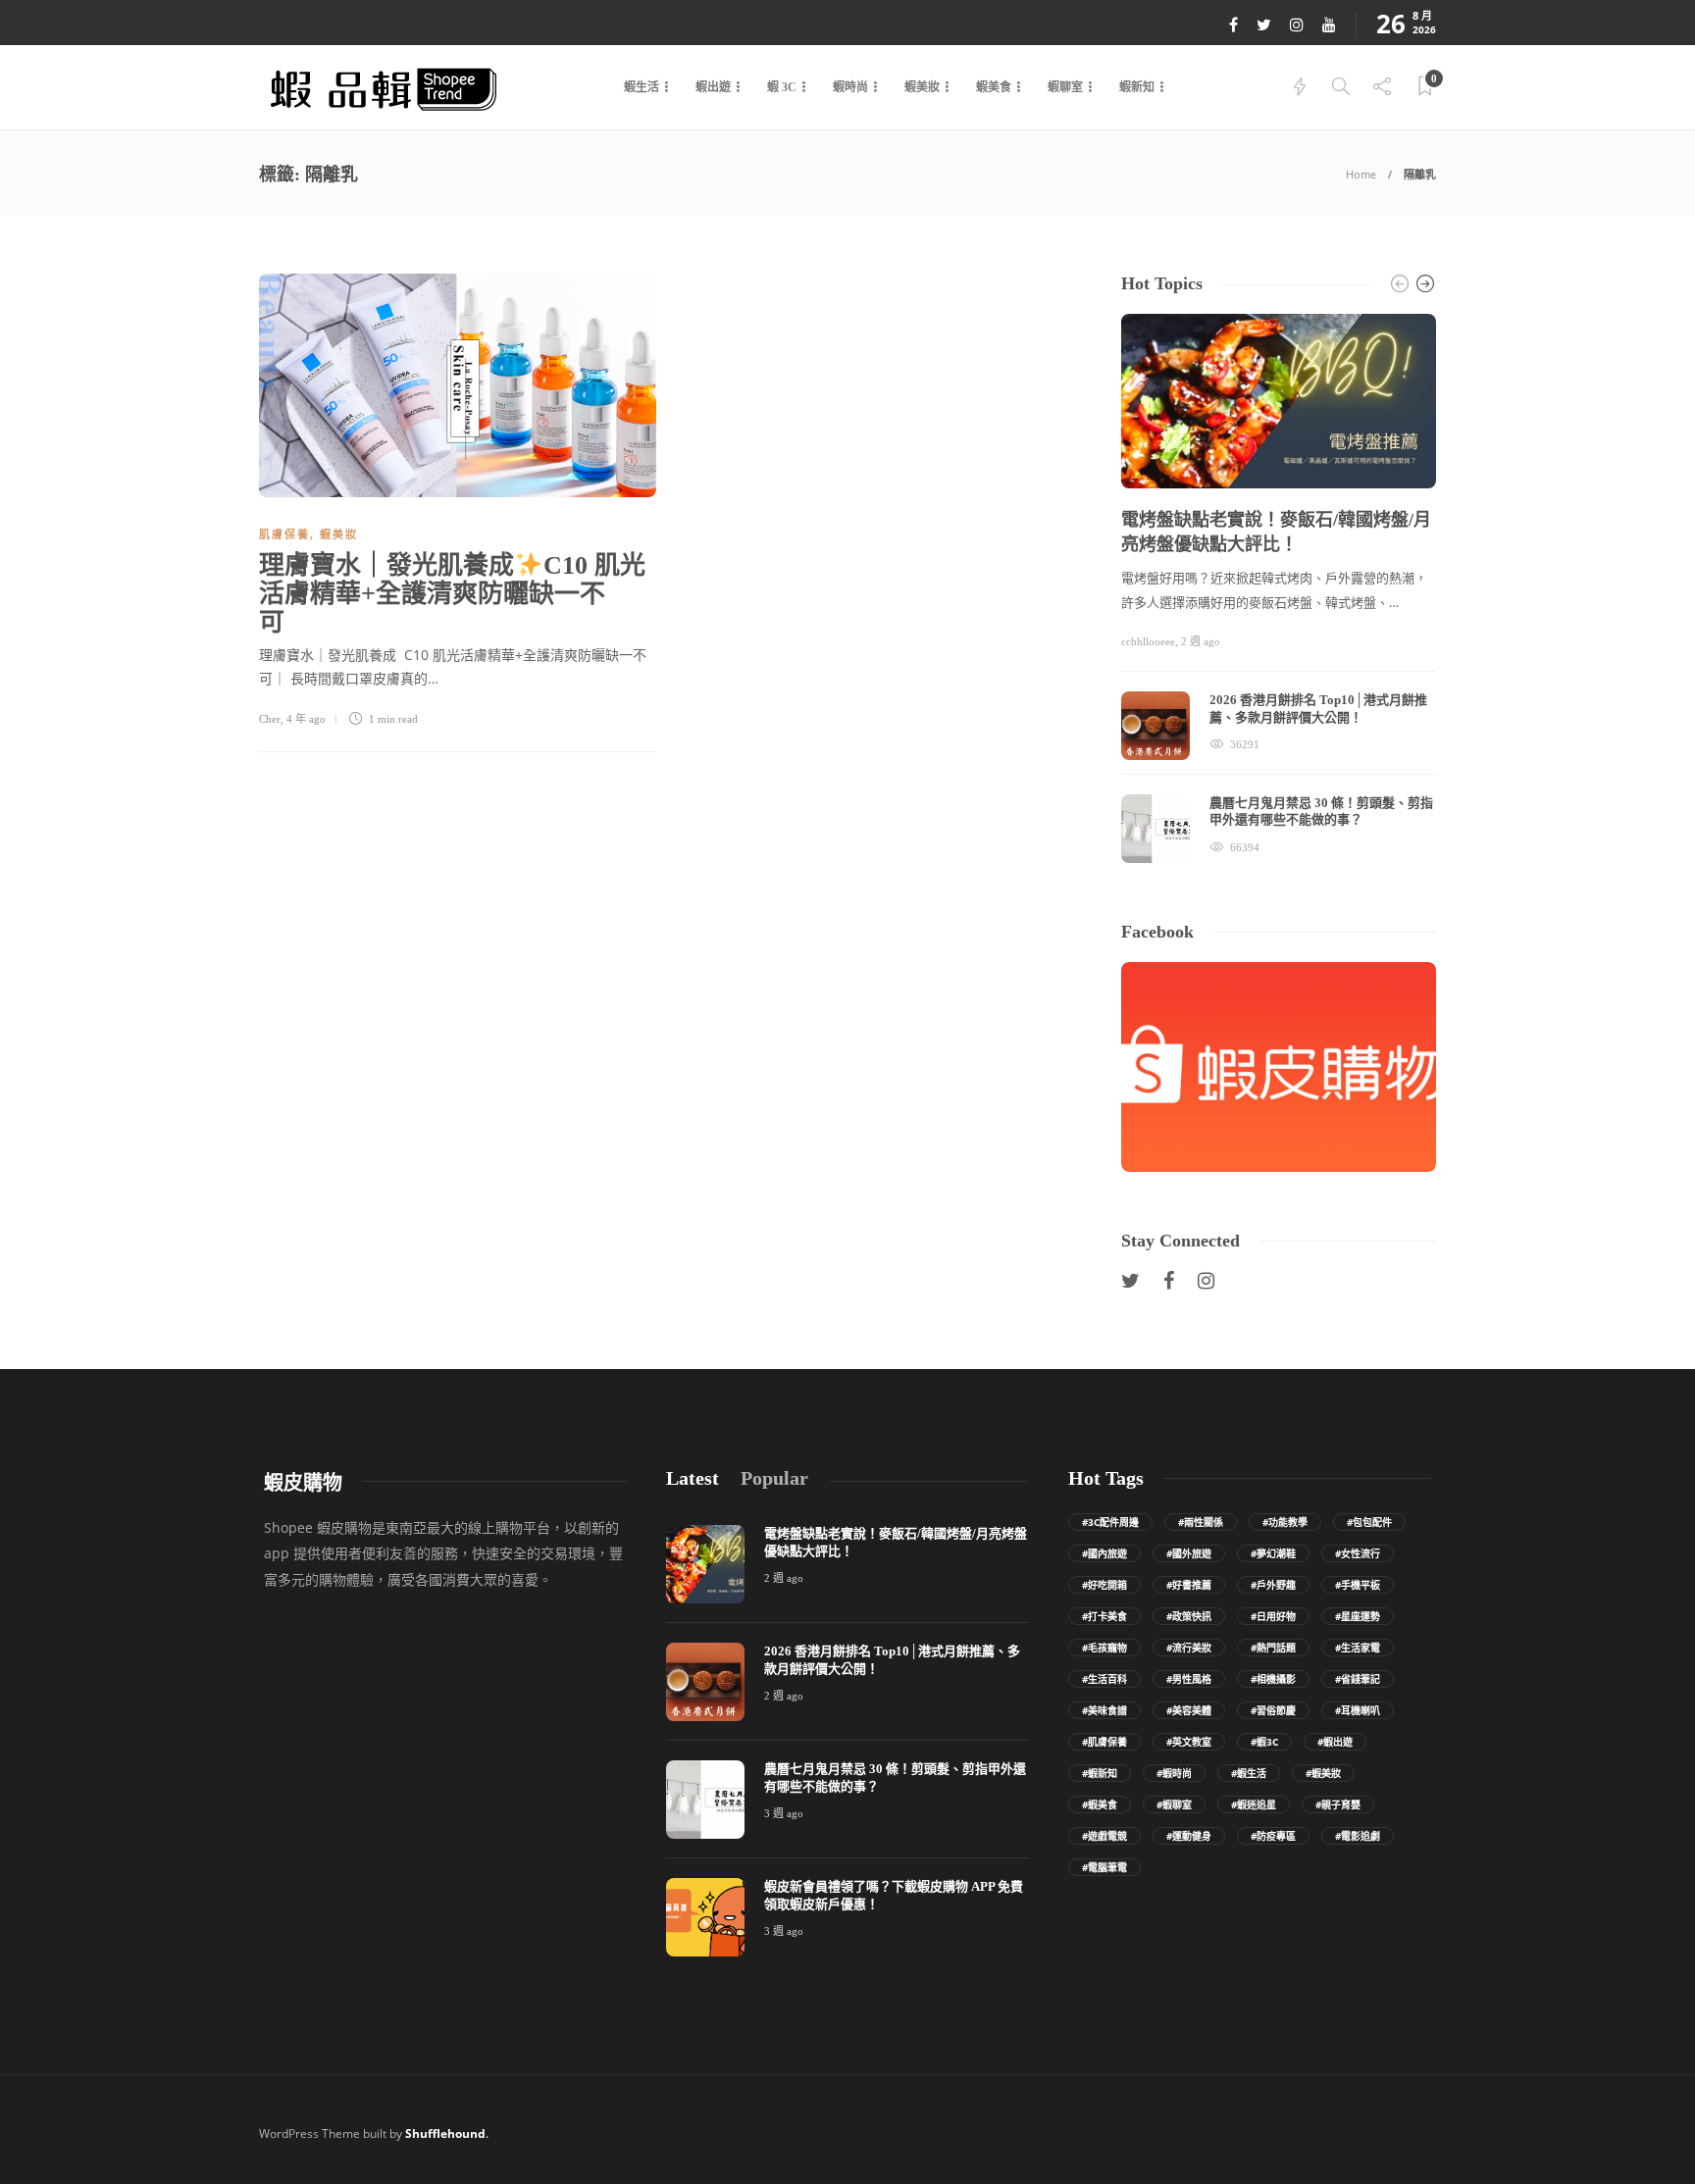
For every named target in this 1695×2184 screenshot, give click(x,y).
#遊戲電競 (1104, 1836)
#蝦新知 (1100, 1773)
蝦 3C (782, 87)
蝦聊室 (1065, 87)
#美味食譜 (1104, 1710)
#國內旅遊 (1104, 1553)
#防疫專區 (1273, 1836)
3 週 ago (784, 1813)
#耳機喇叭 (1358, 1710)
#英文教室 (1189, 1742)
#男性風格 (1189, 1679)
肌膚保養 (284, 534)
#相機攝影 (1273, 1679)
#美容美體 (1189, 1710)
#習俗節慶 (1273, 1710)
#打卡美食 (1104, 1616)
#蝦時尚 (1174, 1773)
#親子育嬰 (1338, 1804)
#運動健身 (1189, 1836)
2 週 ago (1201, 641)
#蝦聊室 (1174, 1804)
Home (1361, 174)
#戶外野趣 (1273, 1585)
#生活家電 (1358, 1648)
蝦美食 (994, 87)
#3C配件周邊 (1110, 1522)
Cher (270, 719)
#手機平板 (1358, 1585)
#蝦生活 (1249, 1773)
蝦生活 (642, 87)
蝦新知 (1137, 87)
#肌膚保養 (1104, 1742)
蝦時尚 (850, 87)
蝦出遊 (713, 87)
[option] (1279, 588)
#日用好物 (1273, 1616)
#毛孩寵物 (1104, 1648)
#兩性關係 (1201, 1522)
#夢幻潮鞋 (1273, 1553)
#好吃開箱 (1104, 1585)
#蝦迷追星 (1254, 1804)
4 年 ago (306, 719)
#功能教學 (1285, 1522)
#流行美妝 (1189, 1648)
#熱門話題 (1273, 1648)
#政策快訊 (1189, 1616)
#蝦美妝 (1323, 1773)
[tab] (693, 1478)
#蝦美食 (1100, 1804)
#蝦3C (1264, 1742)
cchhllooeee (1148, 641)
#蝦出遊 (1335, 1742)
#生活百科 (1104, 1679)
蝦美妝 (922, 87)
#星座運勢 (1358, 1616)
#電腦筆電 (1104, 1867)
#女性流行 (1358, 1553)
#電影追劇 (1358, 1836)
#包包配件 (1369, 1522)
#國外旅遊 (1189, 1553)
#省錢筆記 (1358, 1679)
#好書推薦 (1189, 1585)
